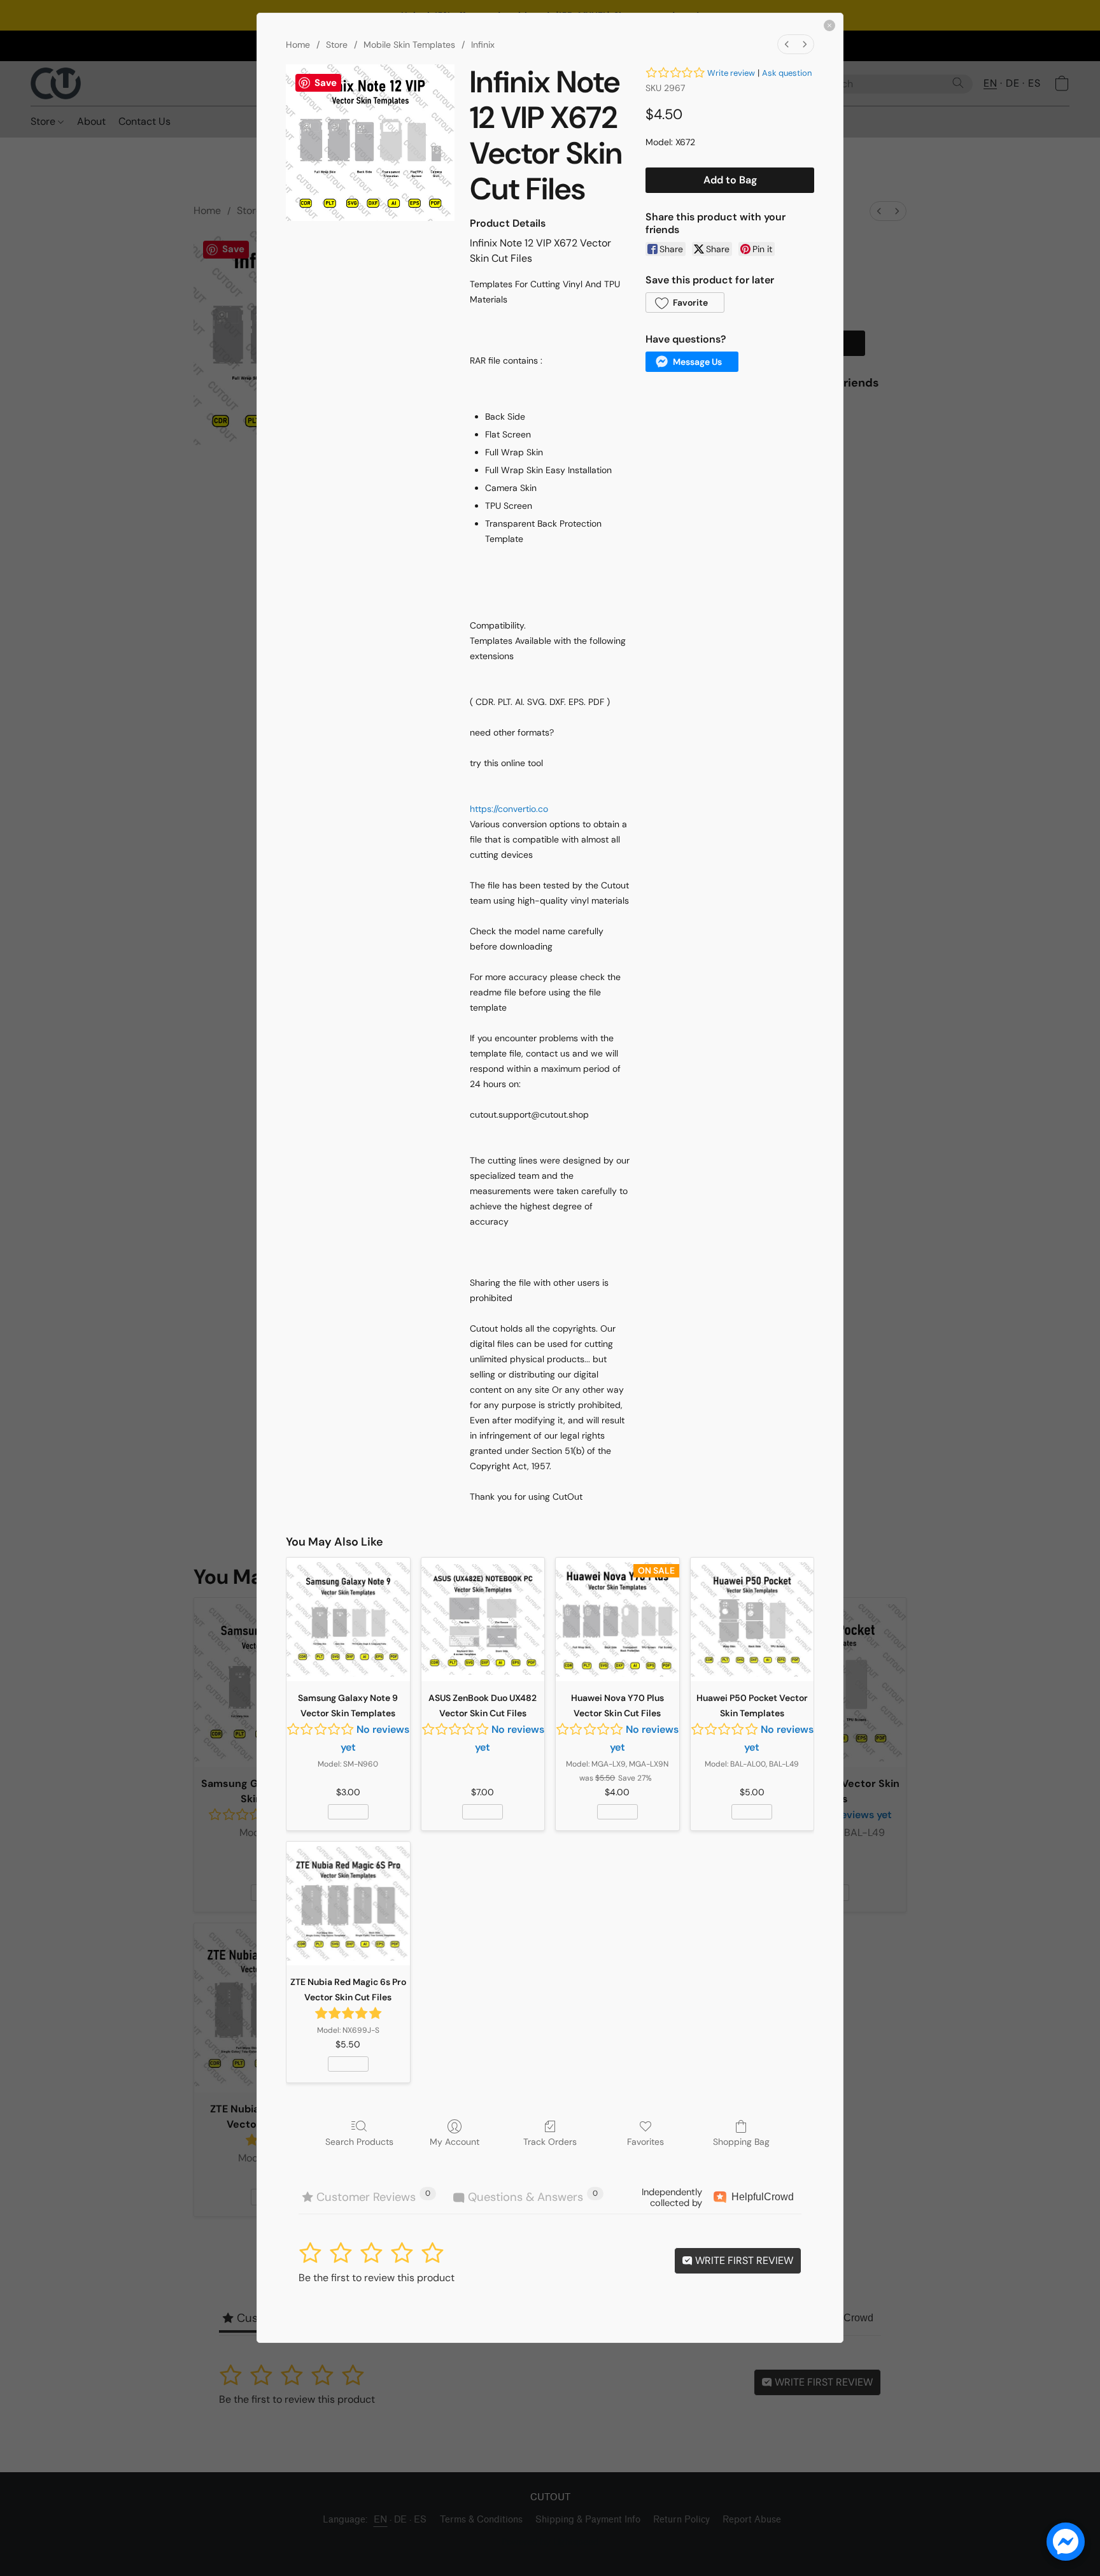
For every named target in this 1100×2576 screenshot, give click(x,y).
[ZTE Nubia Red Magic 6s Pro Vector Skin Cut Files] (348, 1904)
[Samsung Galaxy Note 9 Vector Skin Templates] (348, 1619)
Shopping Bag (741, 2142)
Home (298, 45)
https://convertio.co (509, 809)
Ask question (787, 73)
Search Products (359, 2142)
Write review (731, 73)
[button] (685, 302)
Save (326, 83)
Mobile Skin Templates (409, 45)
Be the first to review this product (377, 2278)
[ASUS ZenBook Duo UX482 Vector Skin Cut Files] (483, 1619)
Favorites (645, 2142)
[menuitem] (787, 44)
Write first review (743, 2260)
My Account (455, 2142)
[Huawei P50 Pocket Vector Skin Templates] (752, 1619)
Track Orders (550, 2142)
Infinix (483, 45)
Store (337, 45)
